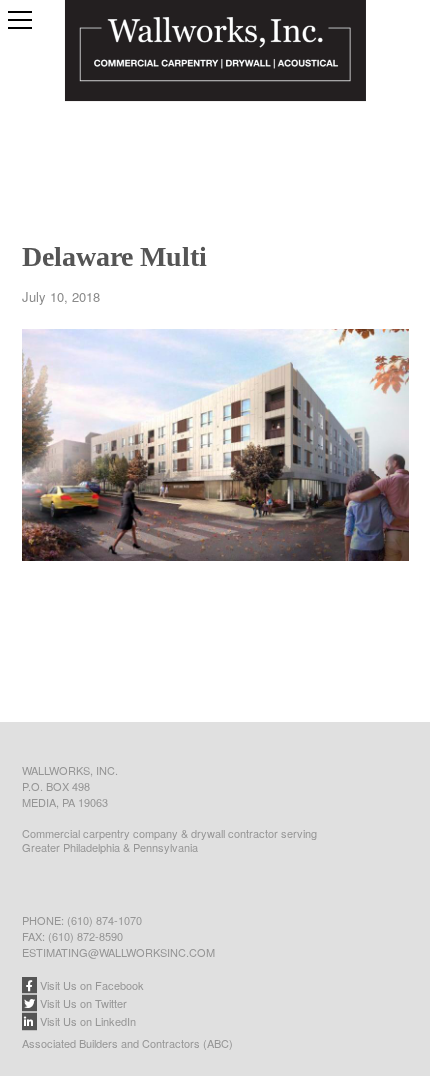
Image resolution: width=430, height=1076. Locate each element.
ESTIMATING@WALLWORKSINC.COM (118, 952)
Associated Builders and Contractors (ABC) (127, 1043)
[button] (20, 20)
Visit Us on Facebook (90, 985)
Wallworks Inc (215, 75)
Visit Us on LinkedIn (86, 1021)
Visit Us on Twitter (82, 1003)
